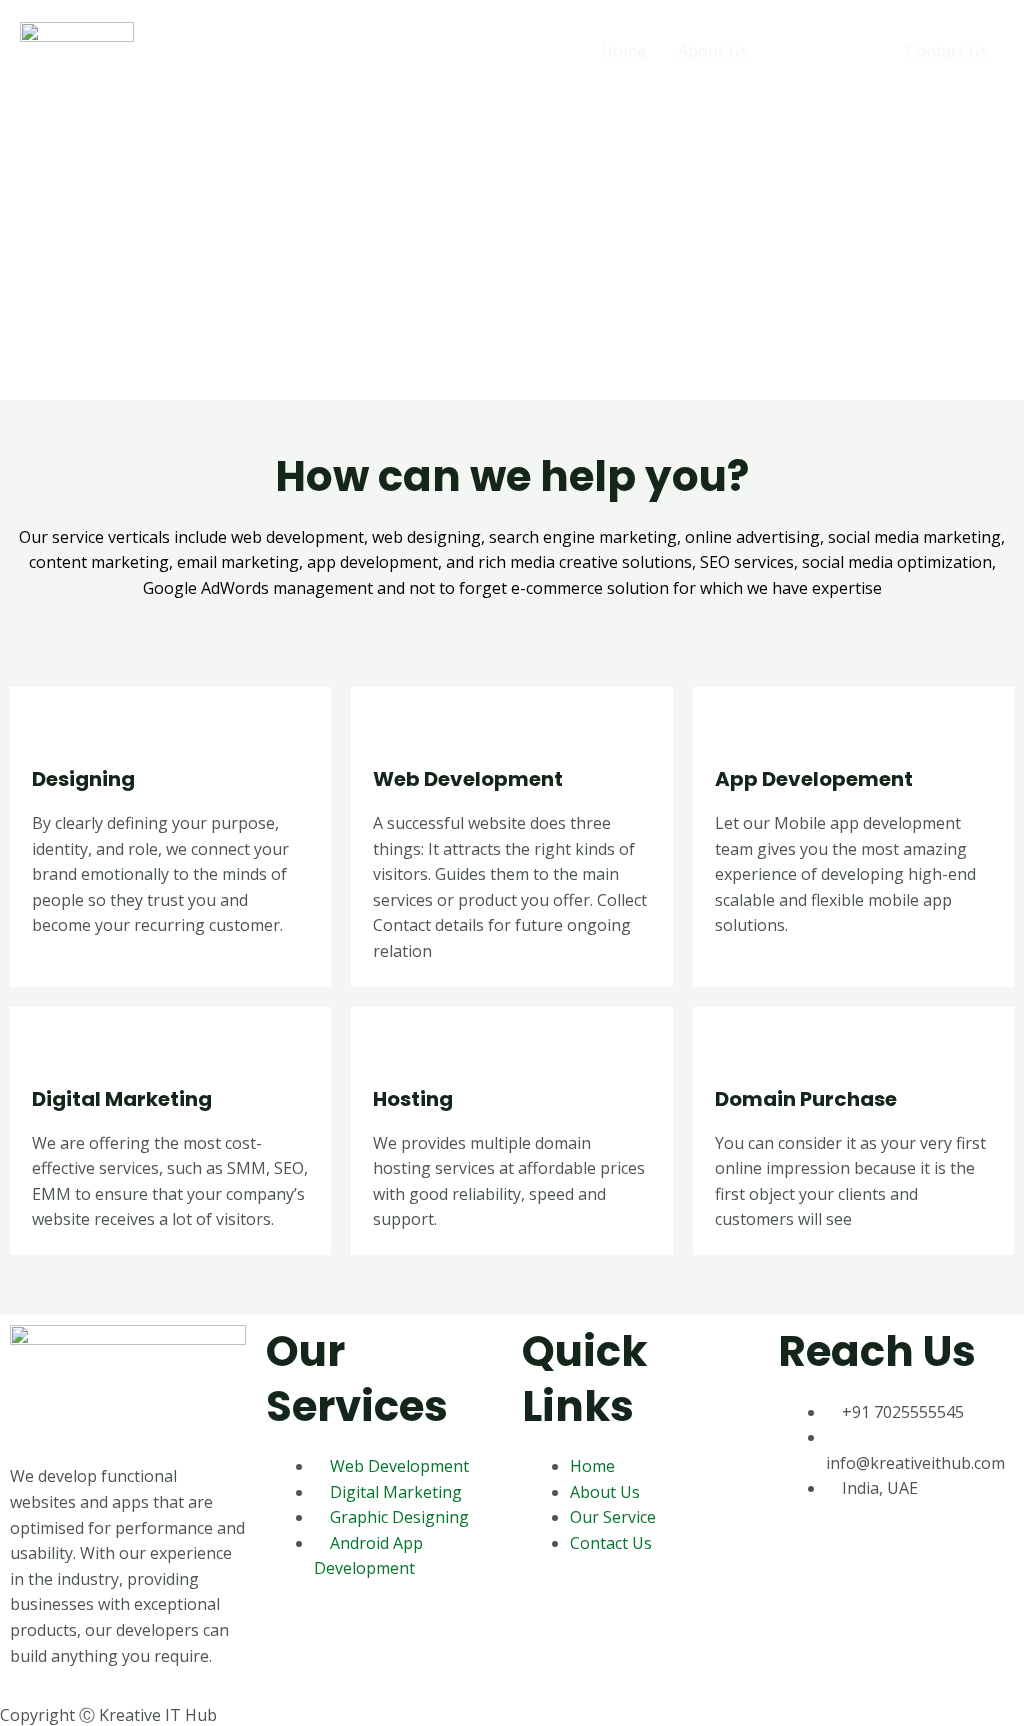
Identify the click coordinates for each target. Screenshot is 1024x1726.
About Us (713, 51)
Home (623, 51)
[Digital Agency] (77, 49)
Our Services (827, 51)
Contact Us (947, 51)
